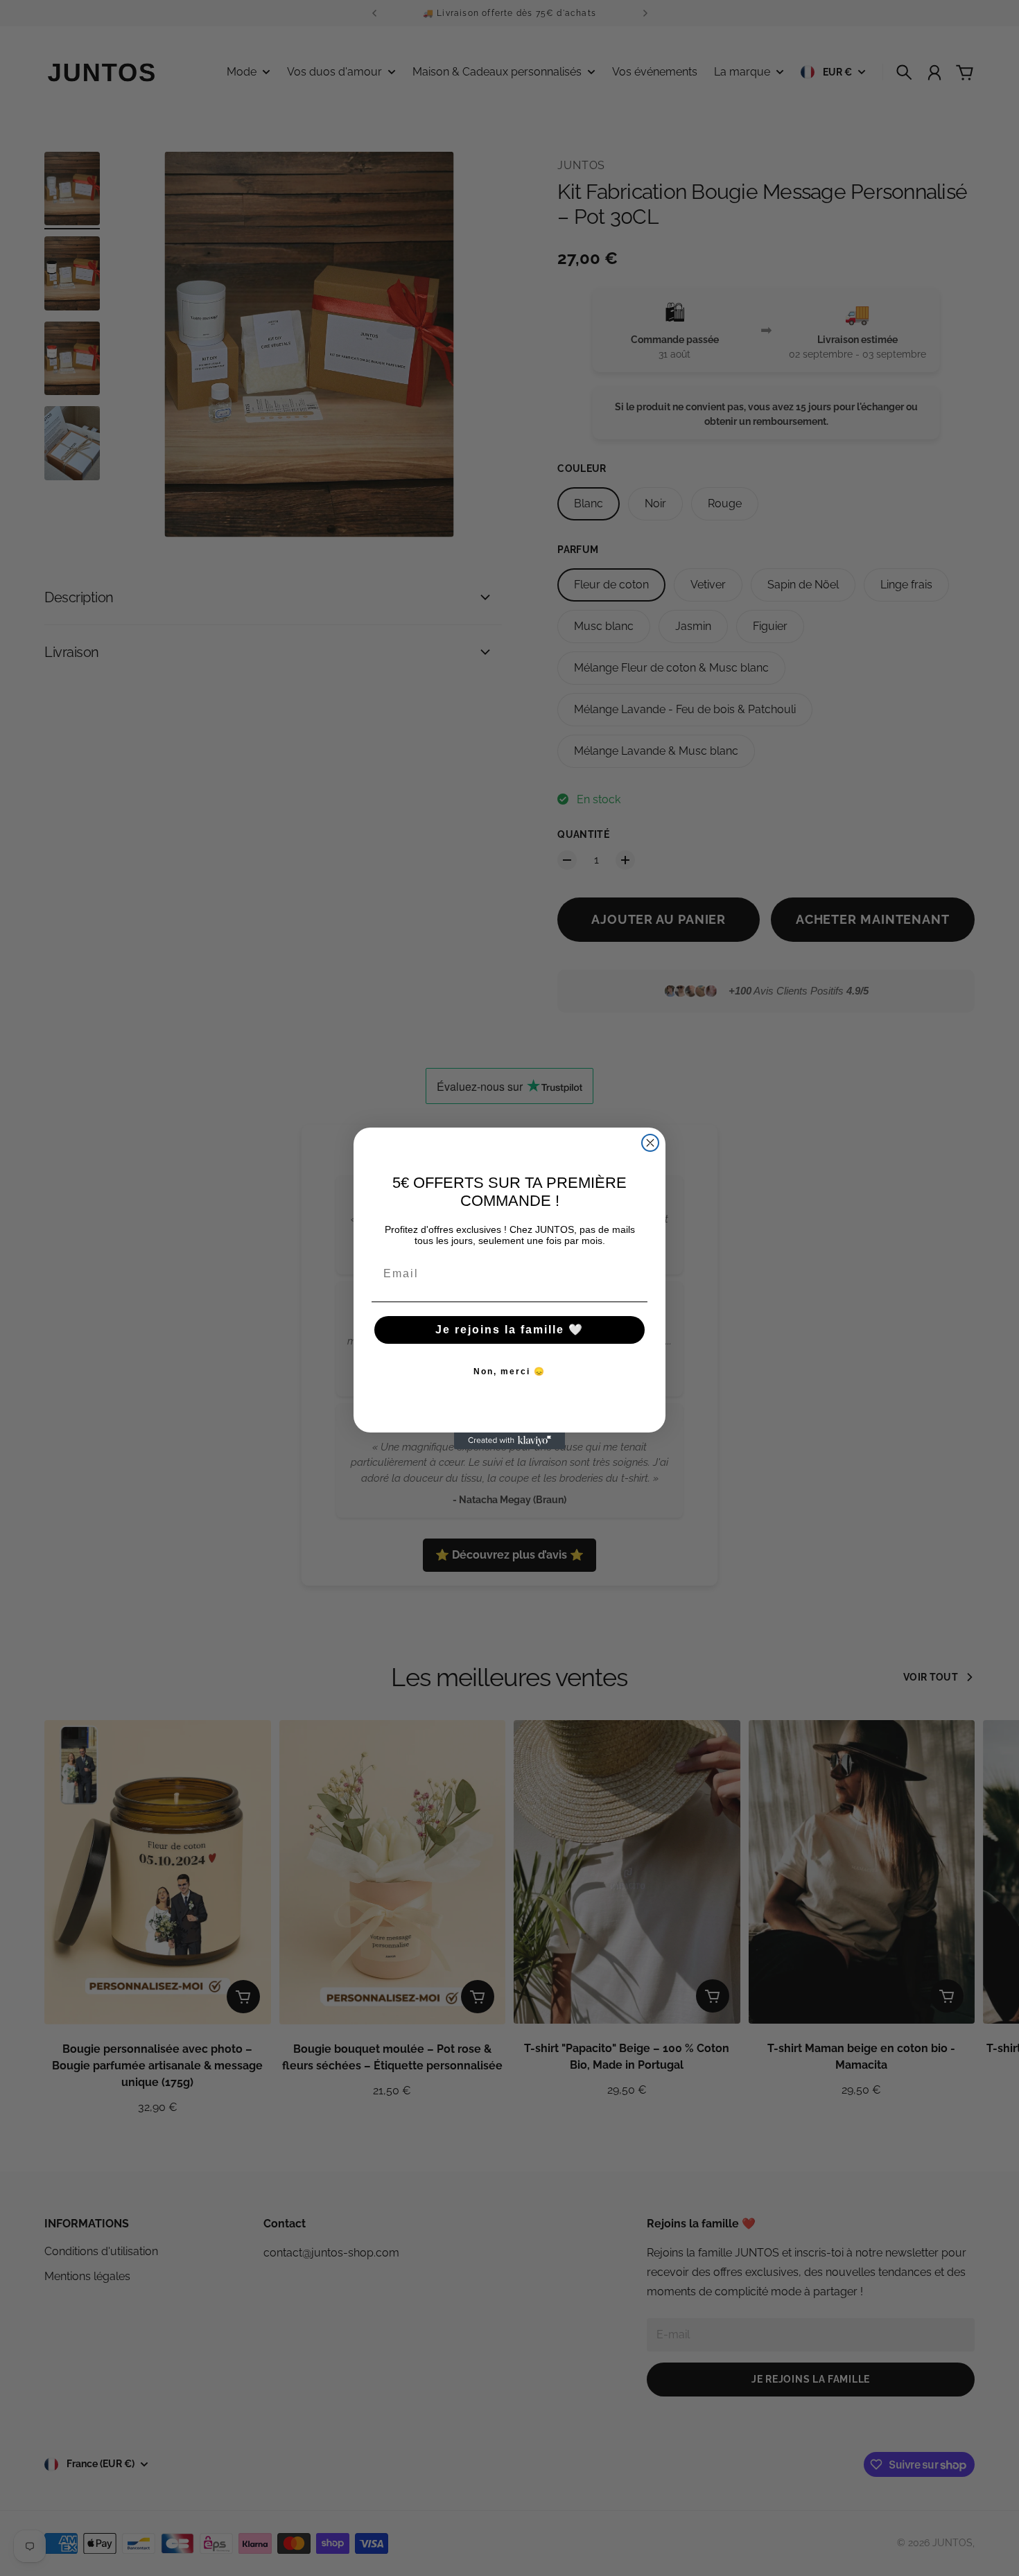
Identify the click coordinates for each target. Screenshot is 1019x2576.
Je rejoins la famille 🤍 (509, 1330)
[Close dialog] (650, 1143)
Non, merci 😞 (509, 1372)
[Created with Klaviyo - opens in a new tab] (509, 1441)
